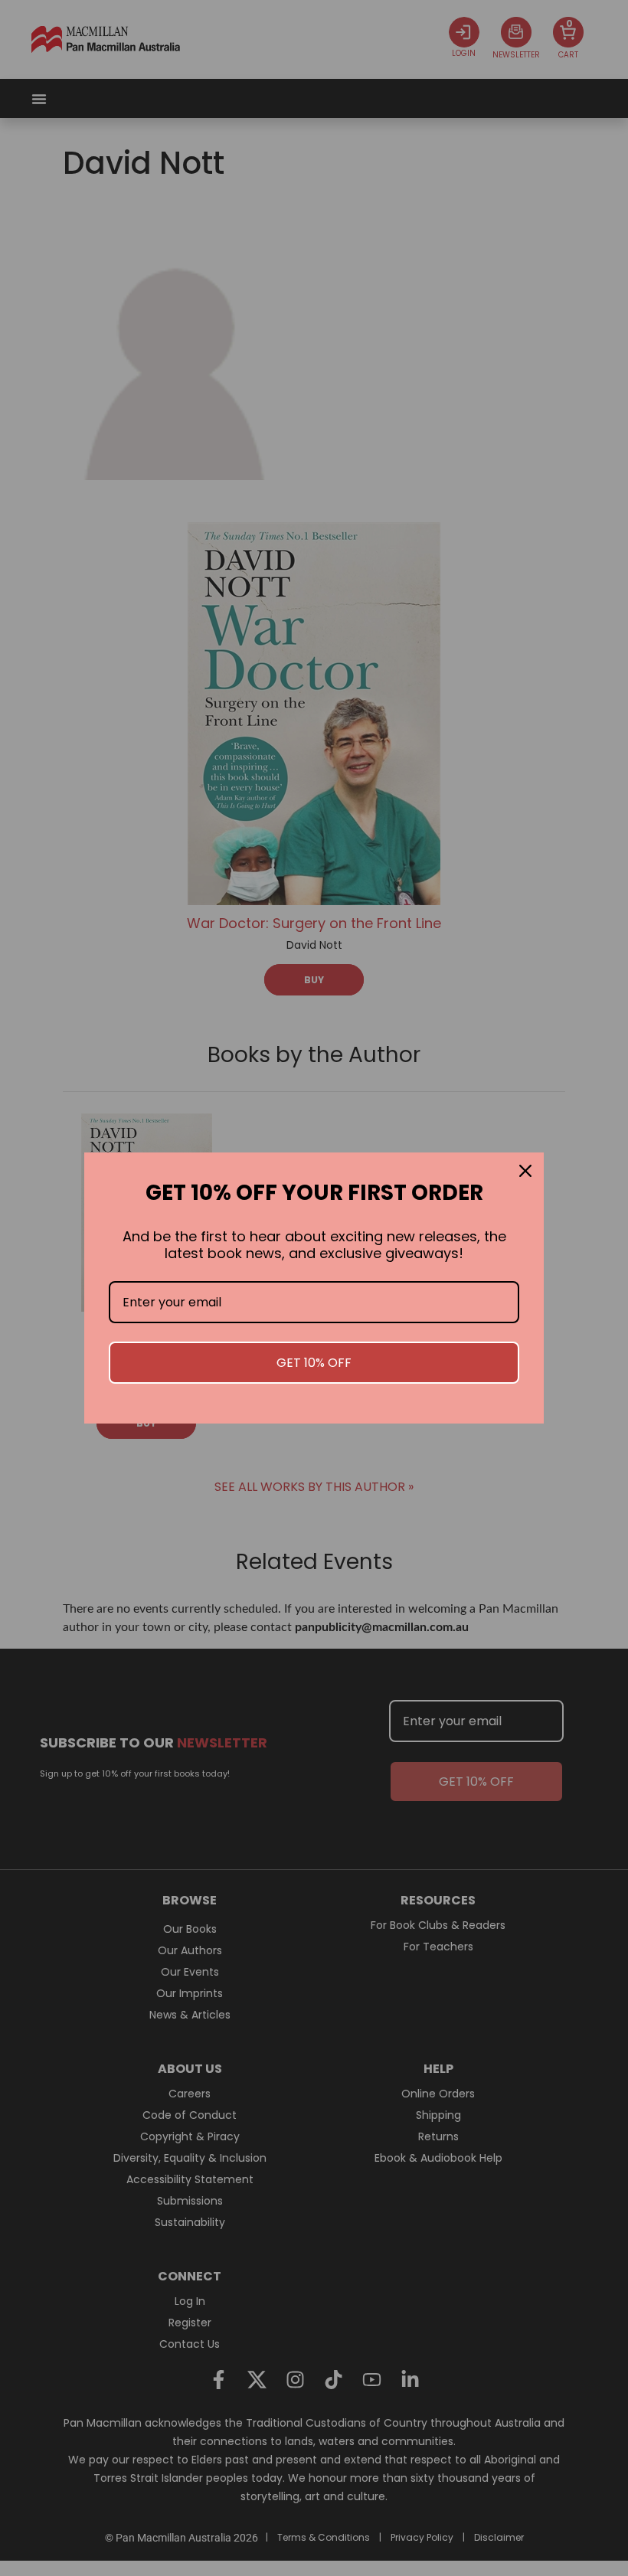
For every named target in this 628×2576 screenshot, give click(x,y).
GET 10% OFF (314, 1363)
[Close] (525, 1171)
